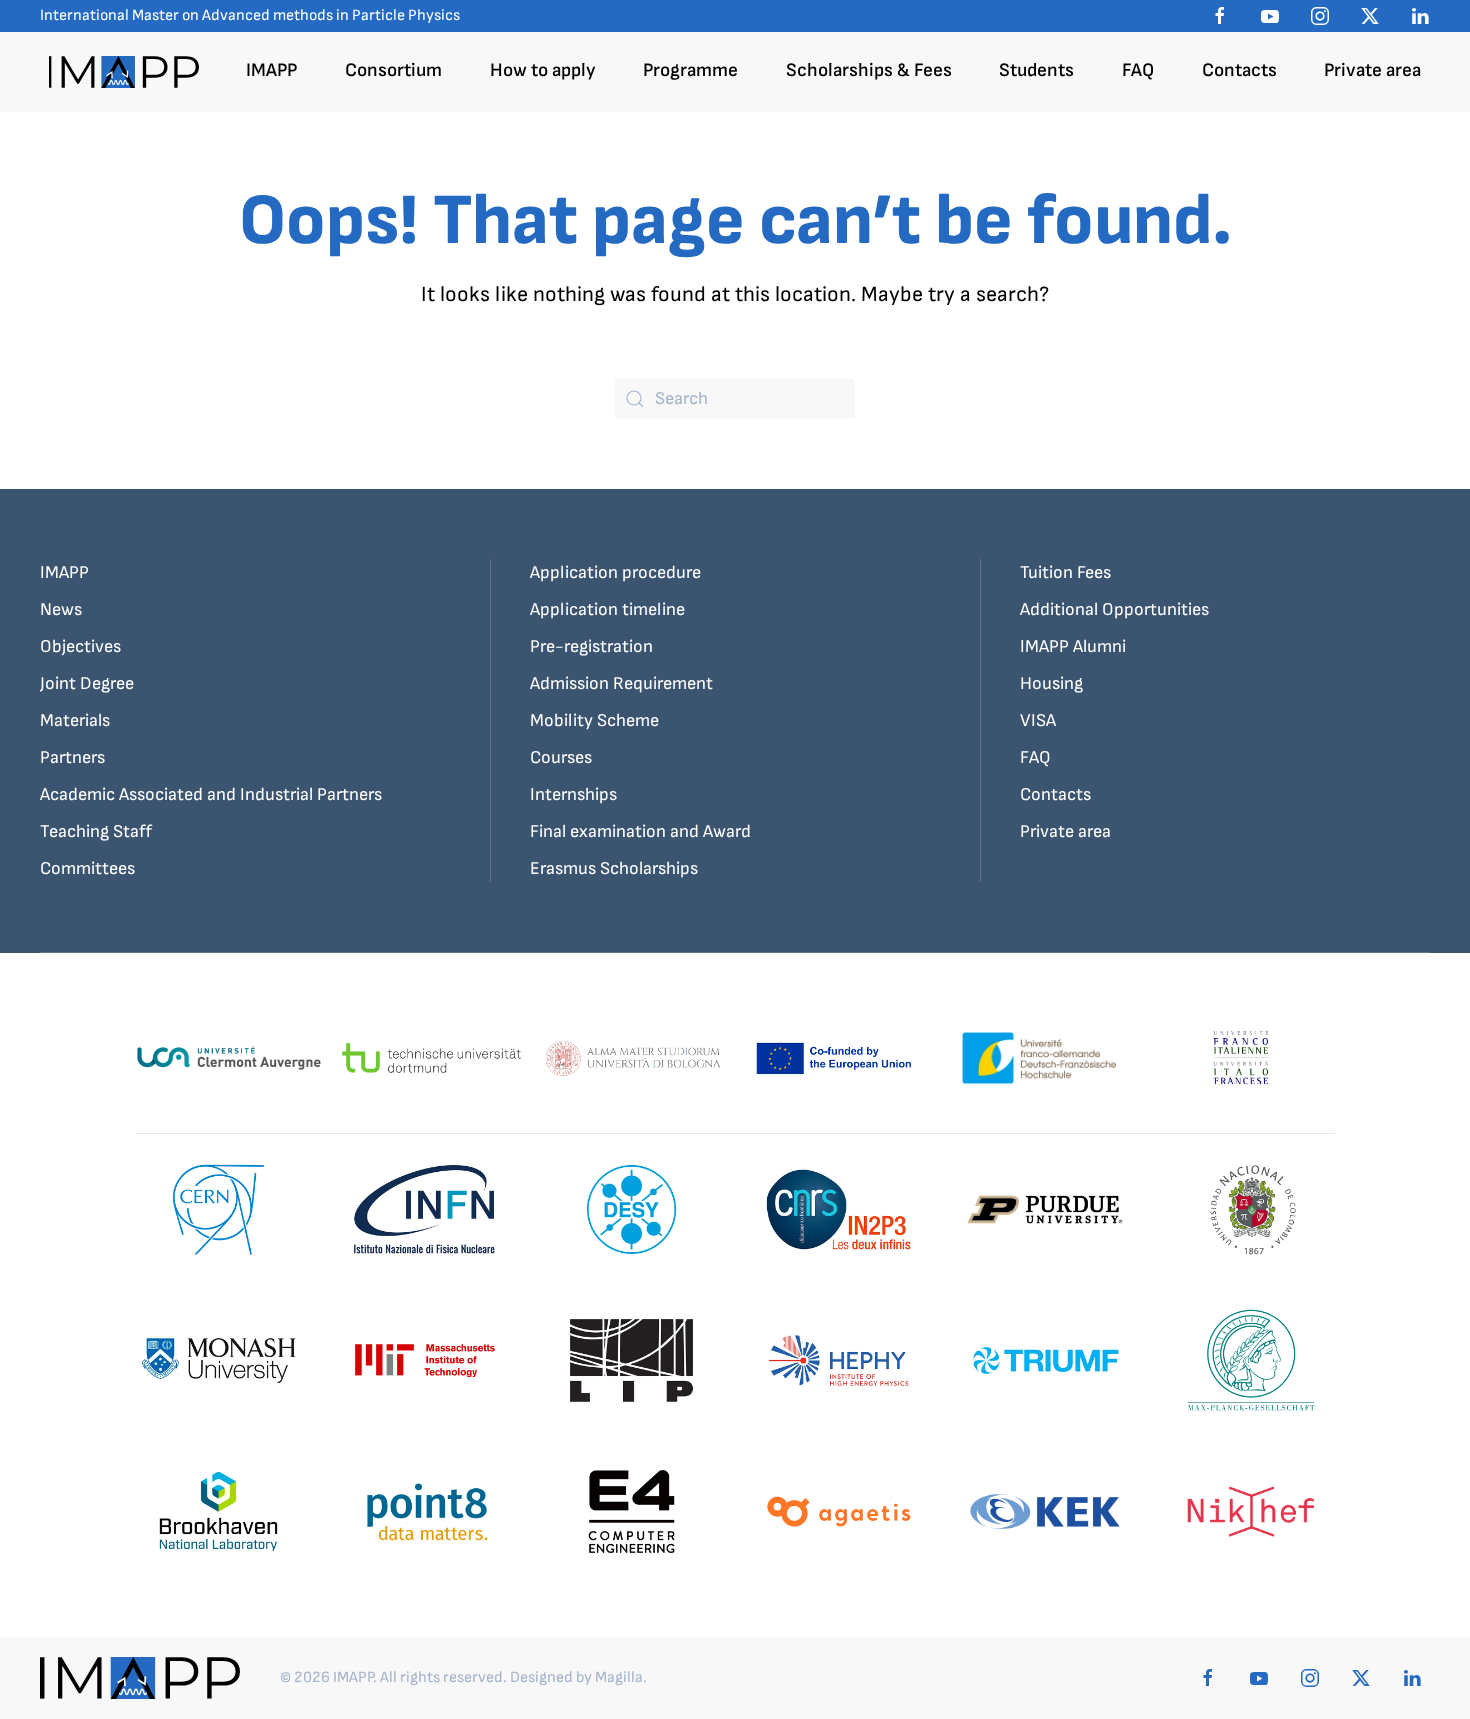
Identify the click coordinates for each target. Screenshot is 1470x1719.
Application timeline (607, 609)
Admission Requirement (621, 683)
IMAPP (64, 572)
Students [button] (1036, 70)
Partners (72, 757)
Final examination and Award (640, 831)
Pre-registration (591, 646)
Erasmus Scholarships (614, 868)
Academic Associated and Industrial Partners (211, 794)
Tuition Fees (1065, 572)
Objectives (80, 646)
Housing (1051, 683)
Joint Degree (87, 683)
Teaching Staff (96, 831)
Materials (75, 720)
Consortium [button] (393, 70)
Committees (87, 868)
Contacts (1239, 70)
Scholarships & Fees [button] (869, 70)
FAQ (1138, 70)
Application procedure (615, 572)
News (61, 609)
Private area (1372, 70)
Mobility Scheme (594, 720)
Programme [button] (690, 70)
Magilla (619, 1677)
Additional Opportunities (1114, 609)
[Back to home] (124, 72)
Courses (561, 757)
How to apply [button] (543, 70)
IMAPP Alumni (1073, 646)
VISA (1038, 720)
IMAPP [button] (271, 70)
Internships (573, 794)
